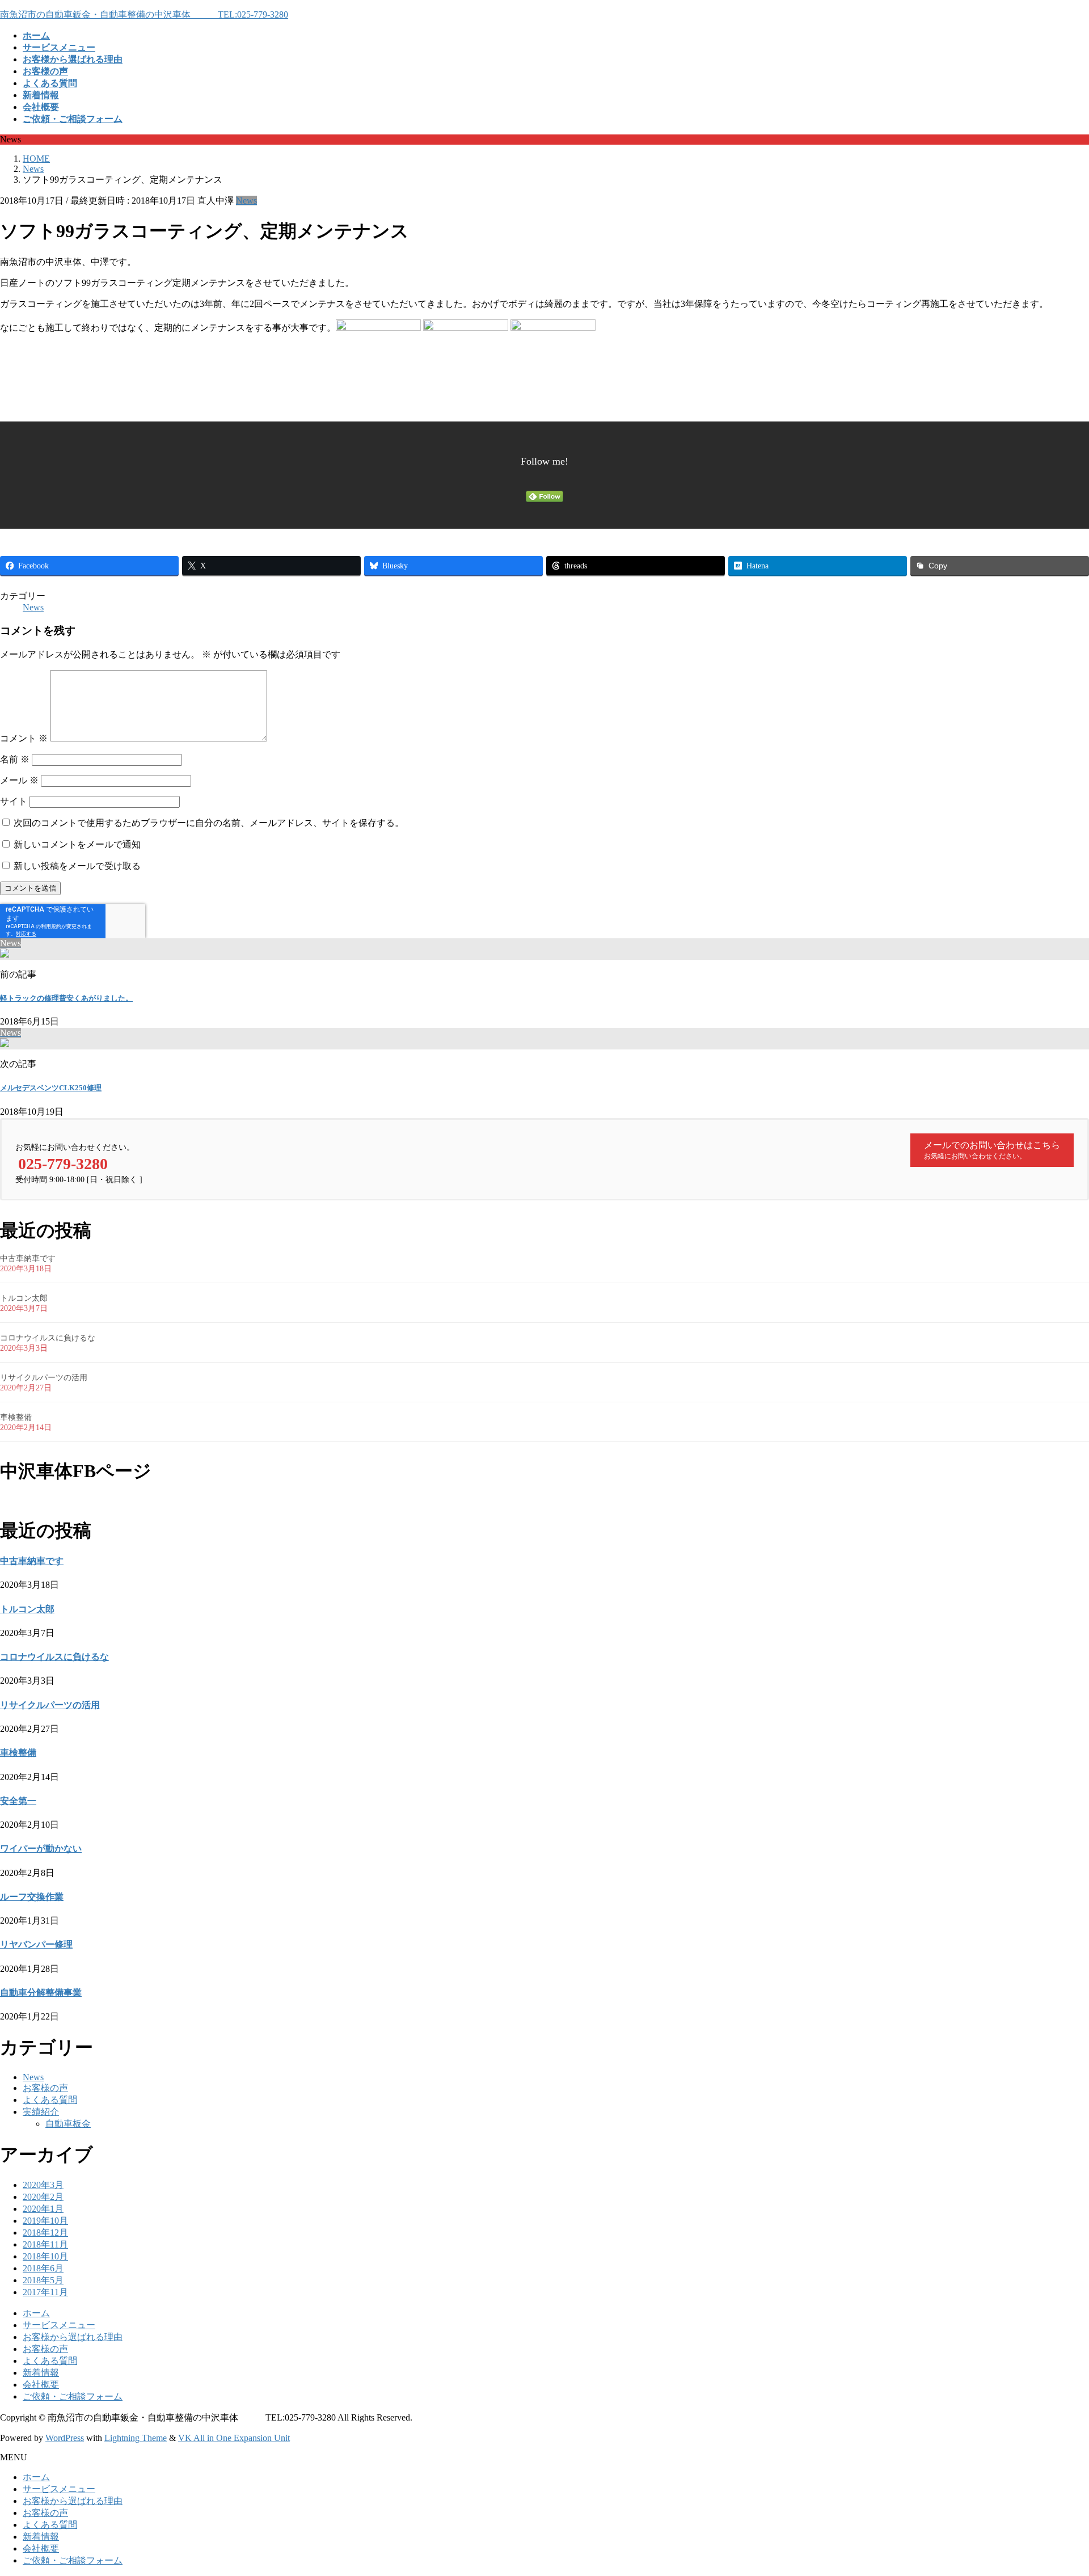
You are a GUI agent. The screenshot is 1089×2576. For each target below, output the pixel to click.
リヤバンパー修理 (36, 1944)
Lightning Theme (136, 2438)
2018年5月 (43, 2280)
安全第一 (18, 1801)
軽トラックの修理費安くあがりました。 (66, 998)
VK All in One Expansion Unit (234, 2438)
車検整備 (16, 1417)
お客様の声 (45, 2088)
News (246, 201)
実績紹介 (41, 2112)
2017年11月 (45, 2292)
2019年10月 (45, 2221)
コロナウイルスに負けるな (48, 1338)
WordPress (65, 2438)
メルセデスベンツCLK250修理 (51, 1088)
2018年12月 (45, 2233)
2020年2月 (43, 2197)
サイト (14, 801)
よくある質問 (50, 2100)
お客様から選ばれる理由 (73, 2337)
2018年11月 (45, 2244)
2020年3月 (43, 2185)
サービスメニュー (59, 2325)
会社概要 (41, 2385)
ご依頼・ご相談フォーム (73, 2396)
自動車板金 (68, 2124)
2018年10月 (45, 2256)
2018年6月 (43, 2268)
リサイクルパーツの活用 (44, 1378)
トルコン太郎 (24, 1298)
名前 (15, 759)
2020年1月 (43, 2209)
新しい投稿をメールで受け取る (77, 866)
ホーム (36, 2313)
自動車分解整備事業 (41, 1993)
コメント (24, 738)
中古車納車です (28, 1259)
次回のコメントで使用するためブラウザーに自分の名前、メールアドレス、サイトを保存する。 (209, 823)
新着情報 (41, 2373)
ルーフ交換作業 (32, 1897)
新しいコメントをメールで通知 (77, 844)
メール (19, 780)
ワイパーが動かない (41, 1848)
